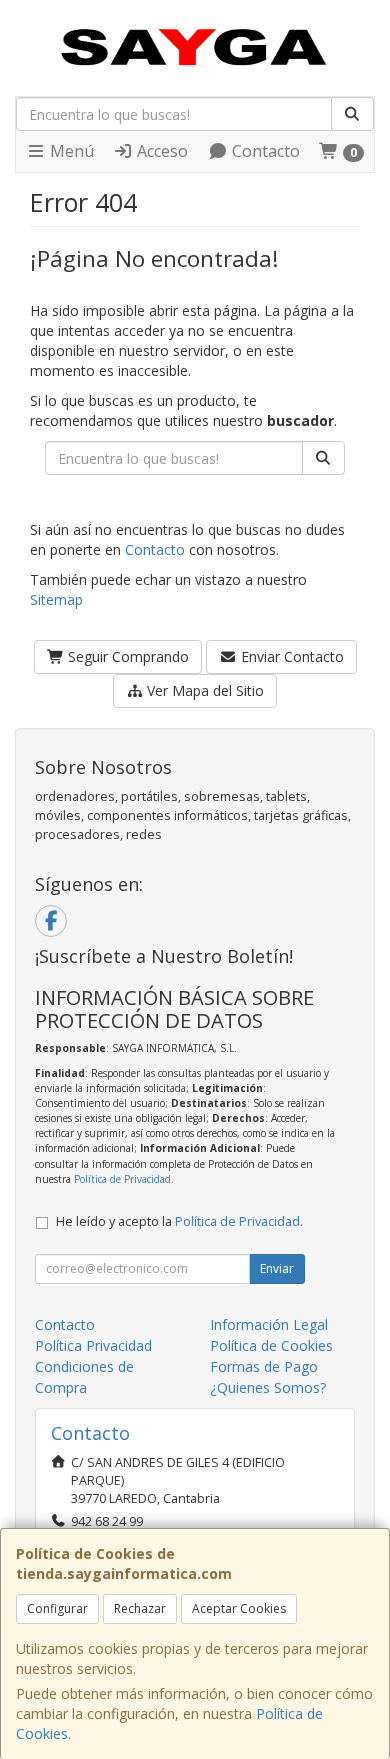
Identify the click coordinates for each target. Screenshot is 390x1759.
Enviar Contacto (290, 656)
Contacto (264, 151)
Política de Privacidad (122, 1179)
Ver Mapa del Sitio (203, 690)
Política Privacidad (93, 1345)
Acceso (160, 151)
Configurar (57, 1608)
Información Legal (269, 1324)
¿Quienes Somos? (268, 1387)
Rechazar (140, 1608)
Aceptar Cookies (239, 1608)
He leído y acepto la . (179, 1221)
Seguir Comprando (126, 656)
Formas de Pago (264, 1366)
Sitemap (56, 599)
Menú (70, 151)
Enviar (277, 1268)
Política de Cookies (271, 1345)
